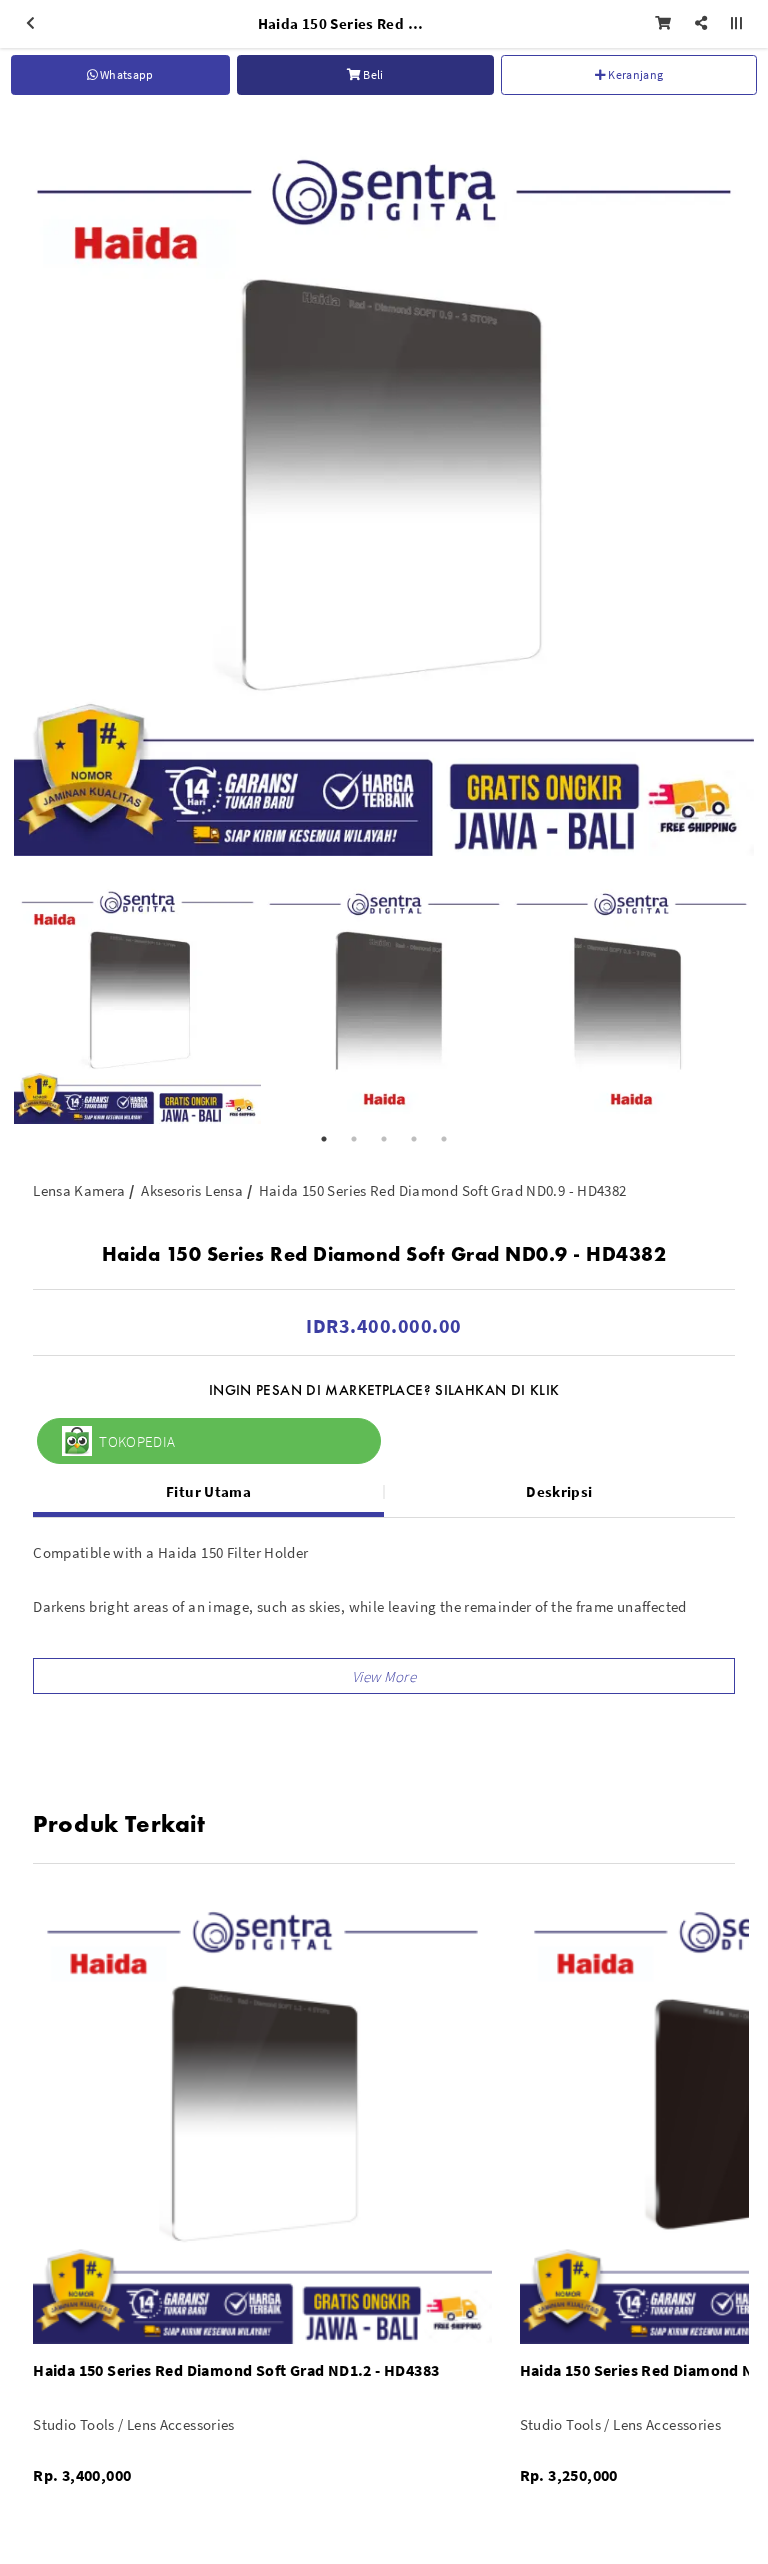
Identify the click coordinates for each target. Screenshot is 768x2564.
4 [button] (414, 1139)
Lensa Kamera (79, 1190)
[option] (384, 486)
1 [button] (324, 1139)
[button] (384, 1676)
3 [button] (384, 1139)
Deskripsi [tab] (559, 1491)
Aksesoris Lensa (192, 1190)
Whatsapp (126, 74)
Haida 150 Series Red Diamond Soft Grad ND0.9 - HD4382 (443, 1190)
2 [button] (354, 1139)
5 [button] (444, 1139)
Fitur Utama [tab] (208, 1491)
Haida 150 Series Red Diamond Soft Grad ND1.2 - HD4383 (236, 2370)
